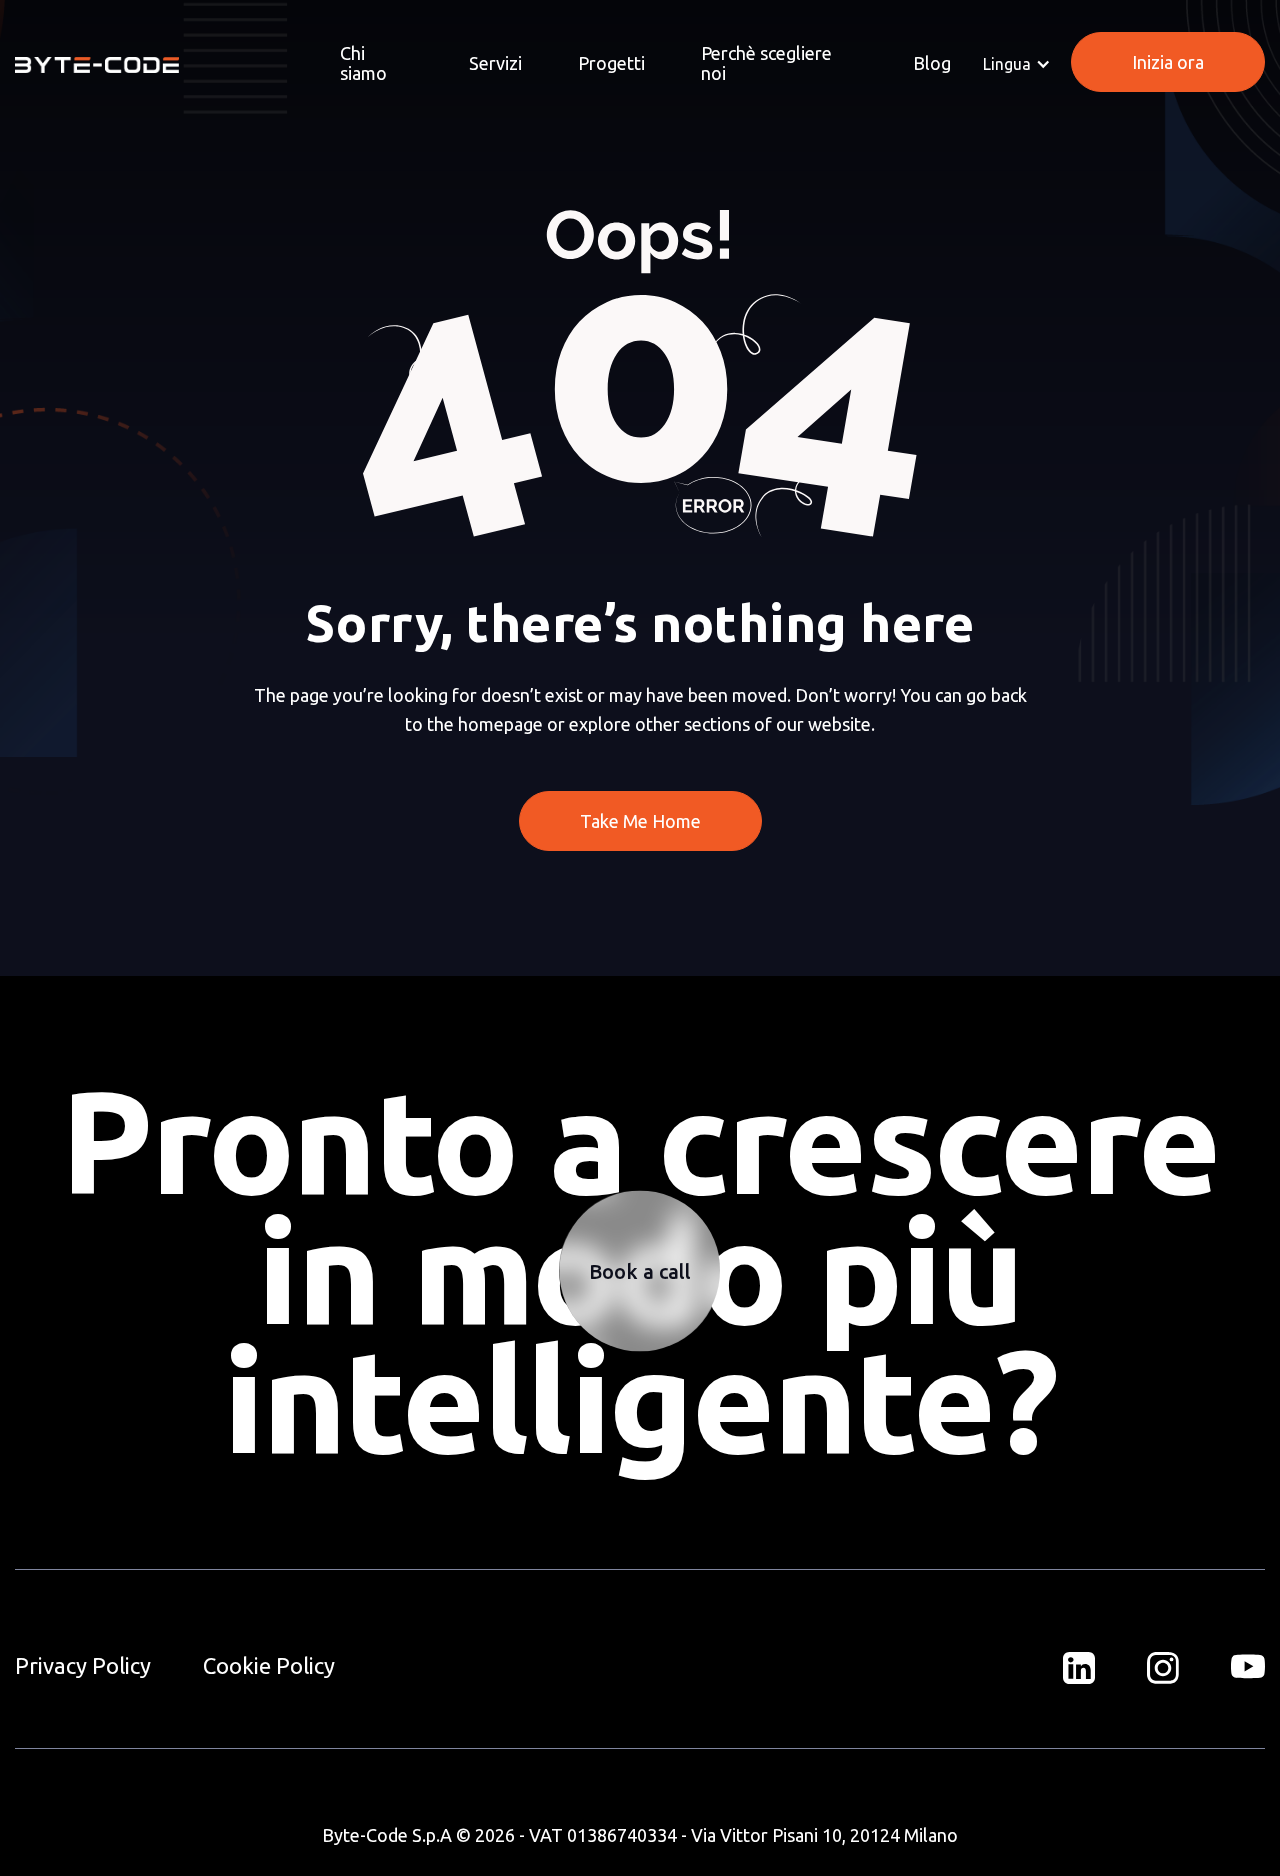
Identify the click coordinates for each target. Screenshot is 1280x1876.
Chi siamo (363, 63)
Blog (932, 63)
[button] (1017, 64)
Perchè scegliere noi (766, 63)
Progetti (611, 63)
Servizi (495, 63)
